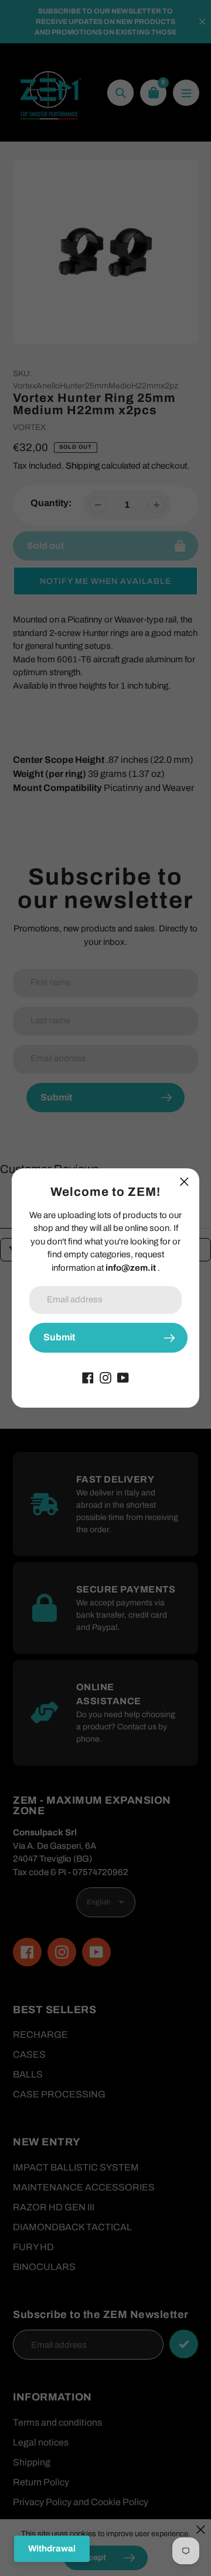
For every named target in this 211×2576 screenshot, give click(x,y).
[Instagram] (105, 1377)
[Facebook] (88, 1377)
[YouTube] (123, 1377)
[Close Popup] (184, 1182)
